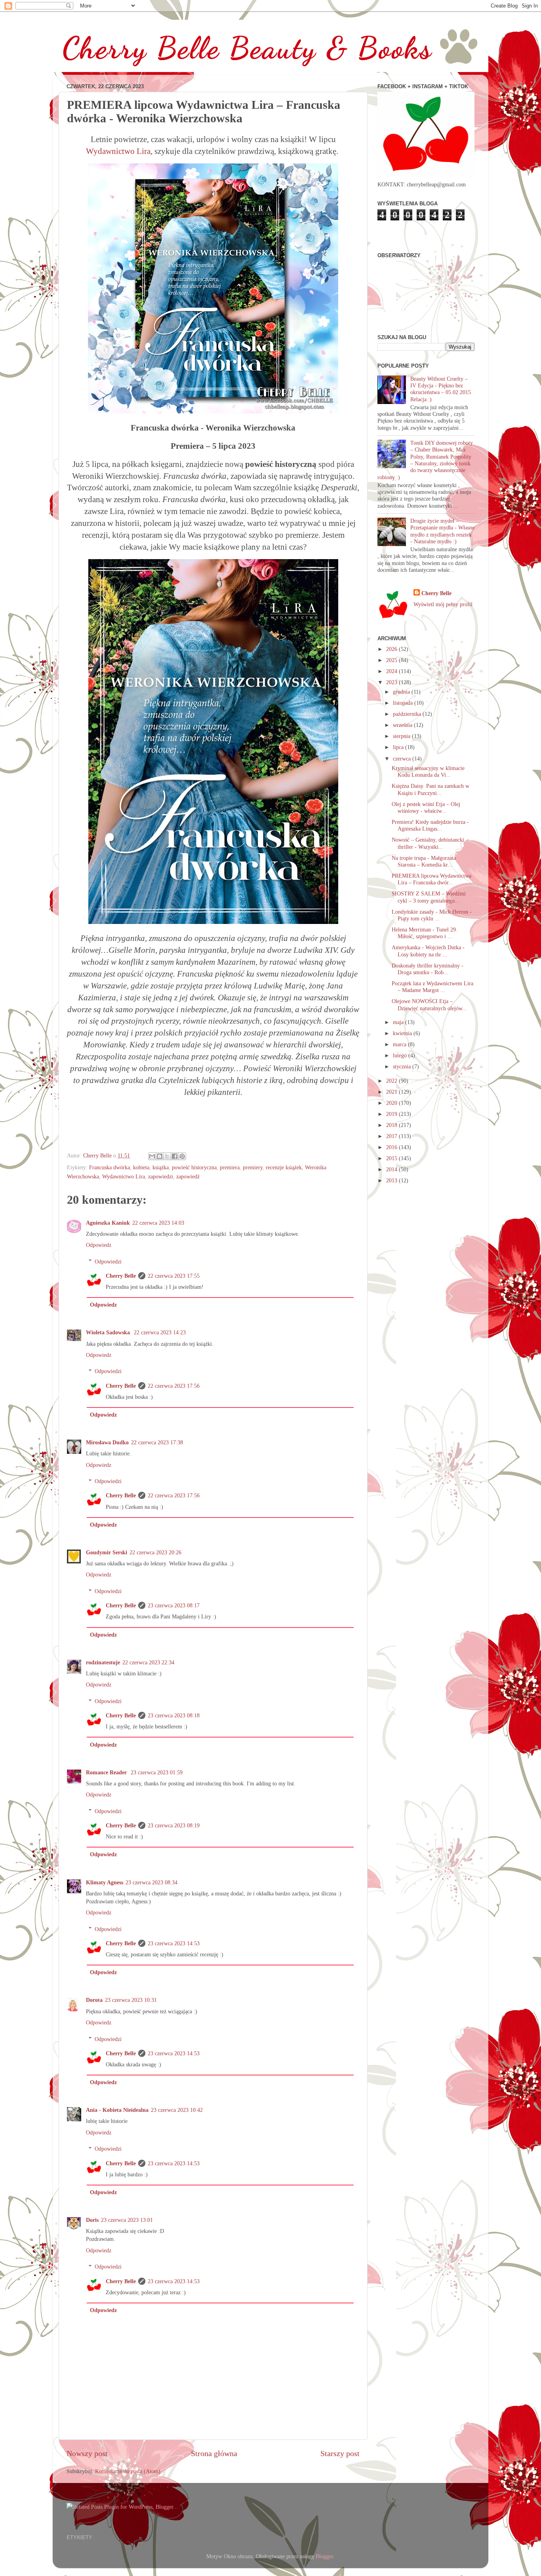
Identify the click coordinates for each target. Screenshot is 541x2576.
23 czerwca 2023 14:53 (174, 1943)
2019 (392, 1114)
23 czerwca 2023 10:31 (131, 2000)
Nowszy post (87, 2453)
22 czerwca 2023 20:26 (155, 1552)
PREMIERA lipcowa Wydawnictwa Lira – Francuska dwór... (431, 879)
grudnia (402, 692)
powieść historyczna (194, 1167)
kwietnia (403, 1033)
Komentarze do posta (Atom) (128, 2471)
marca (400, 1044)
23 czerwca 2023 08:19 (174, 1825)
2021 (392, 1092)
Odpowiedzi (108, 1261)
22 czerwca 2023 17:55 (174, 1276)
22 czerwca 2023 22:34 (148, 1662)
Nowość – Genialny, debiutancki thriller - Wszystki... (428, 843)
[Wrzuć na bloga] (160, 1156)
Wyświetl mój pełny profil (443, 604)
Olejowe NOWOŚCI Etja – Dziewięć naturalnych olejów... (429, 1004)
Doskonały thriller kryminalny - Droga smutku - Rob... (428, 969)
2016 (392, 1147)
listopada (404, 703)
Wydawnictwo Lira (118, 151)
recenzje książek (284, 1167)
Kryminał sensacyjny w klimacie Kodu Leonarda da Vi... (428, 771)
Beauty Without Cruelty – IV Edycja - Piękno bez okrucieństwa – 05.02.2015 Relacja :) (441, 389)
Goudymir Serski (107, 1552)
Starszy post (340, 2453)
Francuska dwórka (110, 1167)
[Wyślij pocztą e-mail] (152, 1156)
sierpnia (402, 736)
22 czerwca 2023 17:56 (174, 1386)
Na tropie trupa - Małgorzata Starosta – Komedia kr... (424, 861)
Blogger (324, 2556)
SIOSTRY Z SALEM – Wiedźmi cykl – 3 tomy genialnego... (429, 897)
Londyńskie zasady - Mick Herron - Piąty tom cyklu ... (432, 915)
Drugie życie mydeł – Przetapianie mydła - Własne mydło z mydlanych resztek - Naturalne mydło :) (442, 531)
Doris (92, 2220)
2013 (392, 1180)
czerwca (403, 759)
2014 (392, 1169)
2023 (392, 682)
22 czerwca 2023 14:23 (160, 1332)
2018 (392, 1125)
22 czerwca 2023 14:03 (158, 1223)
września (403, 725)
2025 (392, 660)
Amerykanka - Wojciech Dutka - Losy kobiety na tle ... (428, 951)
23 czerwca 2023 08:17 (174, 1605)
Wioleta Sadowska (109, 1332)
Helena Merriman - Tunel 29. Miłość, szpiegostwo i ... (425, 933)
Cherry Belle (121, 1276)
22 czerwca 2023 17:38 (157, 1442)
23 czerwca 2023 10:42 (177, 2110)
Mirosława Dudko (107, 1442)
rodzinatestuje (103, 1662)
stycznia (403, 1066)
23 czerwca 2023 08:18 (174, 1715)
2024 (392, 671)
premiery (253, 1167)
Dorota (94, 2000)
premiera (230, 1167)
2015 (392, 1158)
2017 (392, 1136)
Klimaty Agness (105, 1882)
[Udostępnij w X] (167, 1156)
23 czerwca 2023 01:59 (157, 1772)
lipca (399, 747)
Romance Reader (107, 1772)
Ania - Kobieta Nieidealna (117, 2110)
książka (161, 1167)
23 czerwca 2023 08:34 (151, 1882)
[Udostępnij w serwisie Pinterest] (182, 1156)
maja (399, 1022)
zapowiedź (188, 1176)
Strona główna (214, 2453)
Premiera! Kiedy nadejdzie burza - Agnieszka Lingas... (430, 825)
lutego (401, 1055)
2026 (392, 649)
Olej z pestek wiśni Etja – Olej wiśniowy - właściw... (426, 807)
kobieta (141, 1167)
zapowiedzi (161, 1176)
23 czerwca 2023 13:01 (127, 2220)
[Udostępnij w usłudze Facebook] (175, 1156)
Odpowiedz (99, 1245)
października (408, 714)
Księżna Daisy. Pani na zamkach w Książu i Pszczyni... (431, 789)
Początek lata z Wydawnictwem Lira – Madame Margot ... (432, 987)
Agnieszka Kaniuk (108, 1223)
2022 (392, 1081)
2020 (392, 1103)
